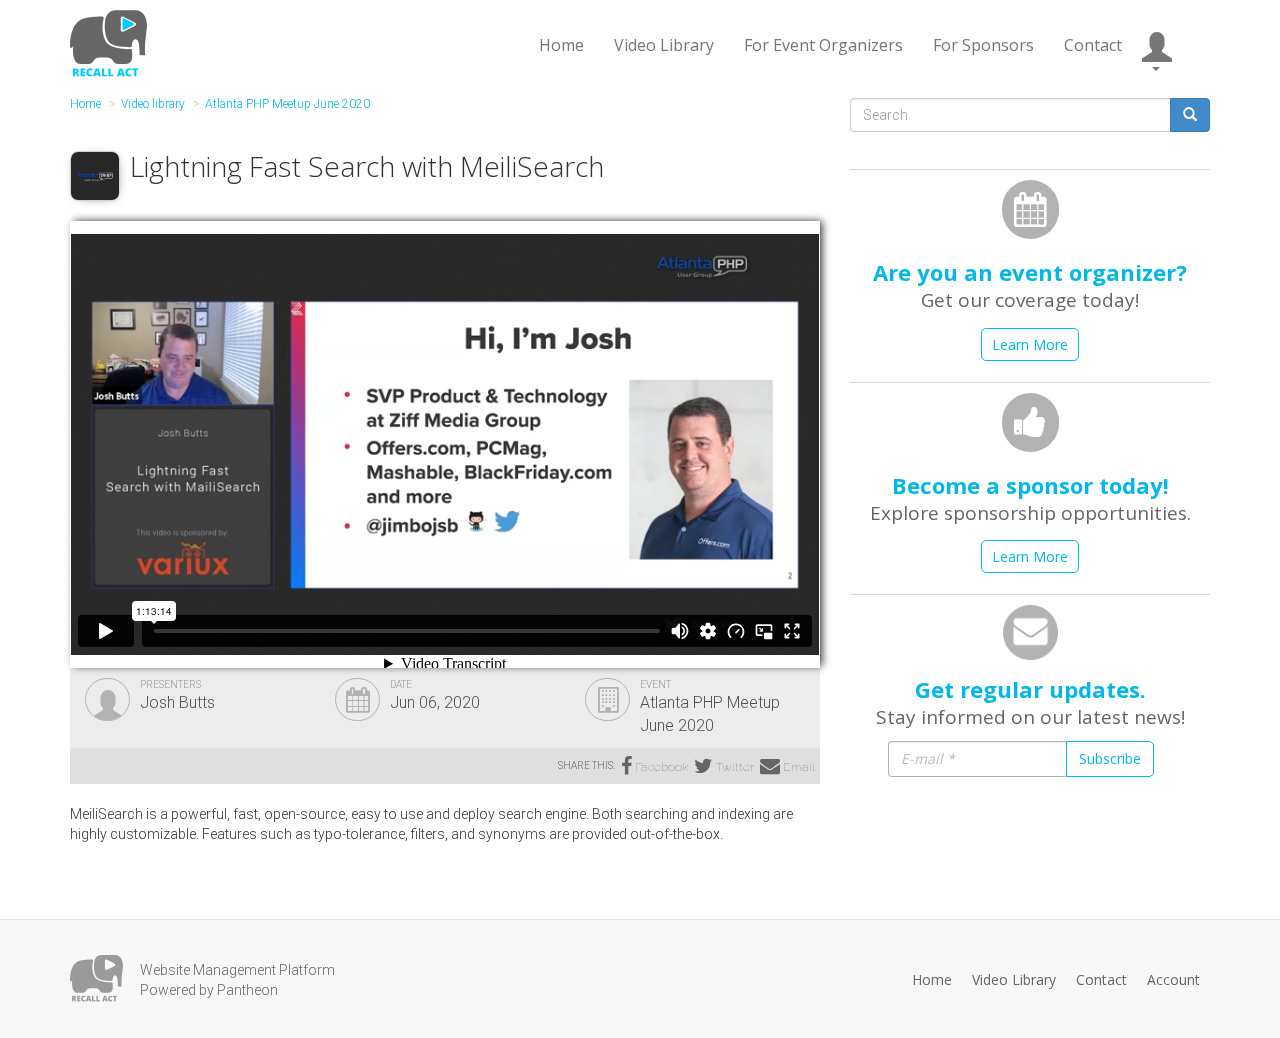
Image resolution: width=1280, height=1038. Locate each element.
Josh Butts (177, 702)
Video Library (664, 45)
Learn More (1030, 344)
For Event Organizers (823, 45)
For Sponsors (983, 45)
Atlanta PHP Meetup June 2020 (287, 104)
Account (1173, 979)
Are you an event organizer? (1030, 272)
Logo (96, 978)
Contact (1093, 45)
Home (561, 45)
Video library (153, 104)
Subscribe (1110, 758)
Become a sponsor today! (1030, 485)
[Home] (111, 43)
